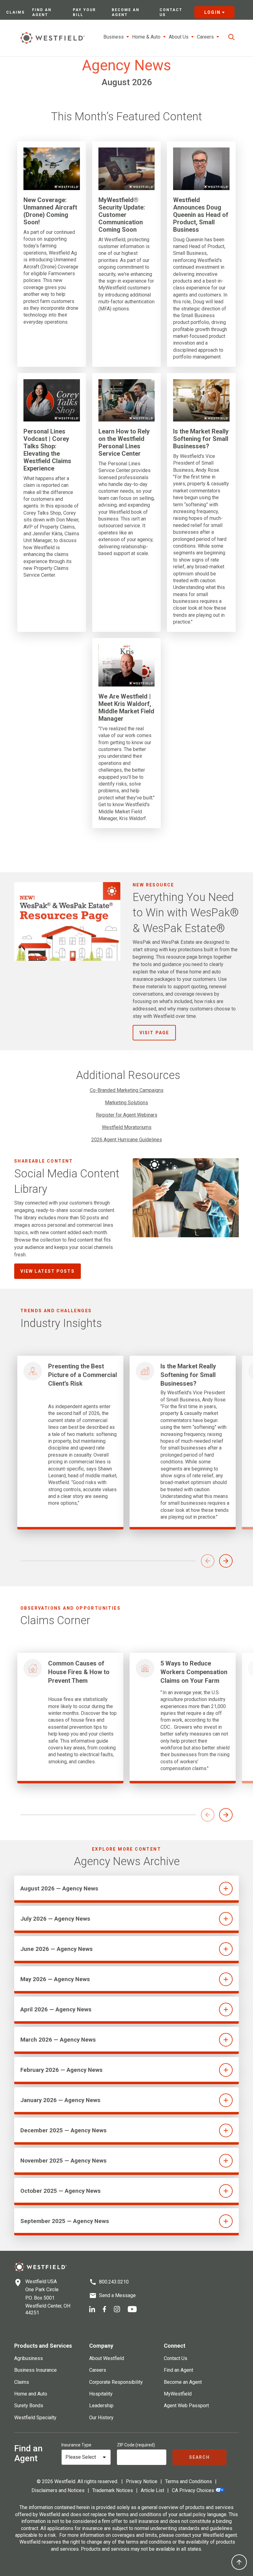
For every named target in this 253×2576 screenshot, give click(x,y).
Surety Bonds (29, 2406)
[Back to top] (239, 2562)
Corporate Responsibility (116, 2382)
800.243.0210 (114, 2282)
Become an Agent (126, 12)
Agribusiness (29, 2358)
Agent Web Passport (186, 2406)
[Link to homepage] (52, 38)
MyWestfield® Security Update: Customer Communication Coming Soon (122, 215)
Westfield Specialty (35, 2418)
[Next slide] (226, 1561)
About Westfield (107, 2358)
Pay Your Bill (84, 12)
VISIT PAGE (154, 1033)
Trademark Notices (113, 2490)
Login (212, 12)
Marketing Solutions (126, 1103)
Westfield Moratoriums (127, 1127)
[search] (231, 37)
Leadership (101, 2406)
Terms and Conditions (189, 2481)
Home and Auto (31, 2394)
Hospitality (101, 2394)
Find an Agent (42, 12)
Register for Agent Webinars (127, 1115)
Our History (101, 2418)
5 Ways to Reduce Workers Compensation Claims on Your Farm (194, 1672)
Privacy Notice (142, 2481)
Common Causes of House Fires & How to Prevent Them (79, 1672)
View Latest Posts (48, 1271)
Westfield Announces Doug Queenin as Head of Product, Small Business (201, 215)
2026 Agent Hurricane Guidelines (127, 1140)
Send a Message (117, 2295)
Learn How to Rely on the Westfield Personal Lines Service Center (124, 442)
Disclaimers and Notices (58, 2490)
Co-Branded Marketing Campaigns (127, 1090)
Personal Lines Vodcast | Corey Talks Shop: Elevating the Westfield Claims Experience (47, 450)
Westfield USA (41, 2281)
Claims (15, 12)
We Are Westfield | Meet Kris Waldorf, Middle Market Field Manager (126, 707)
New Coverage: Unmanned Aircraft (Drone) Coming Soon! (50, 211)
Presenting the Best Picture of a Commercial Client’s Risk (83, 1375)
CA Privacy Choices (193, 2490)
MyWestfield (178, 2394)
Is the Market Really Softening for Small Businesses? (201, 439)
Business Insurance (35, 2370)
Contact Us (171, 12)
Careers (98, 2370)
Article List (152, 2490)
